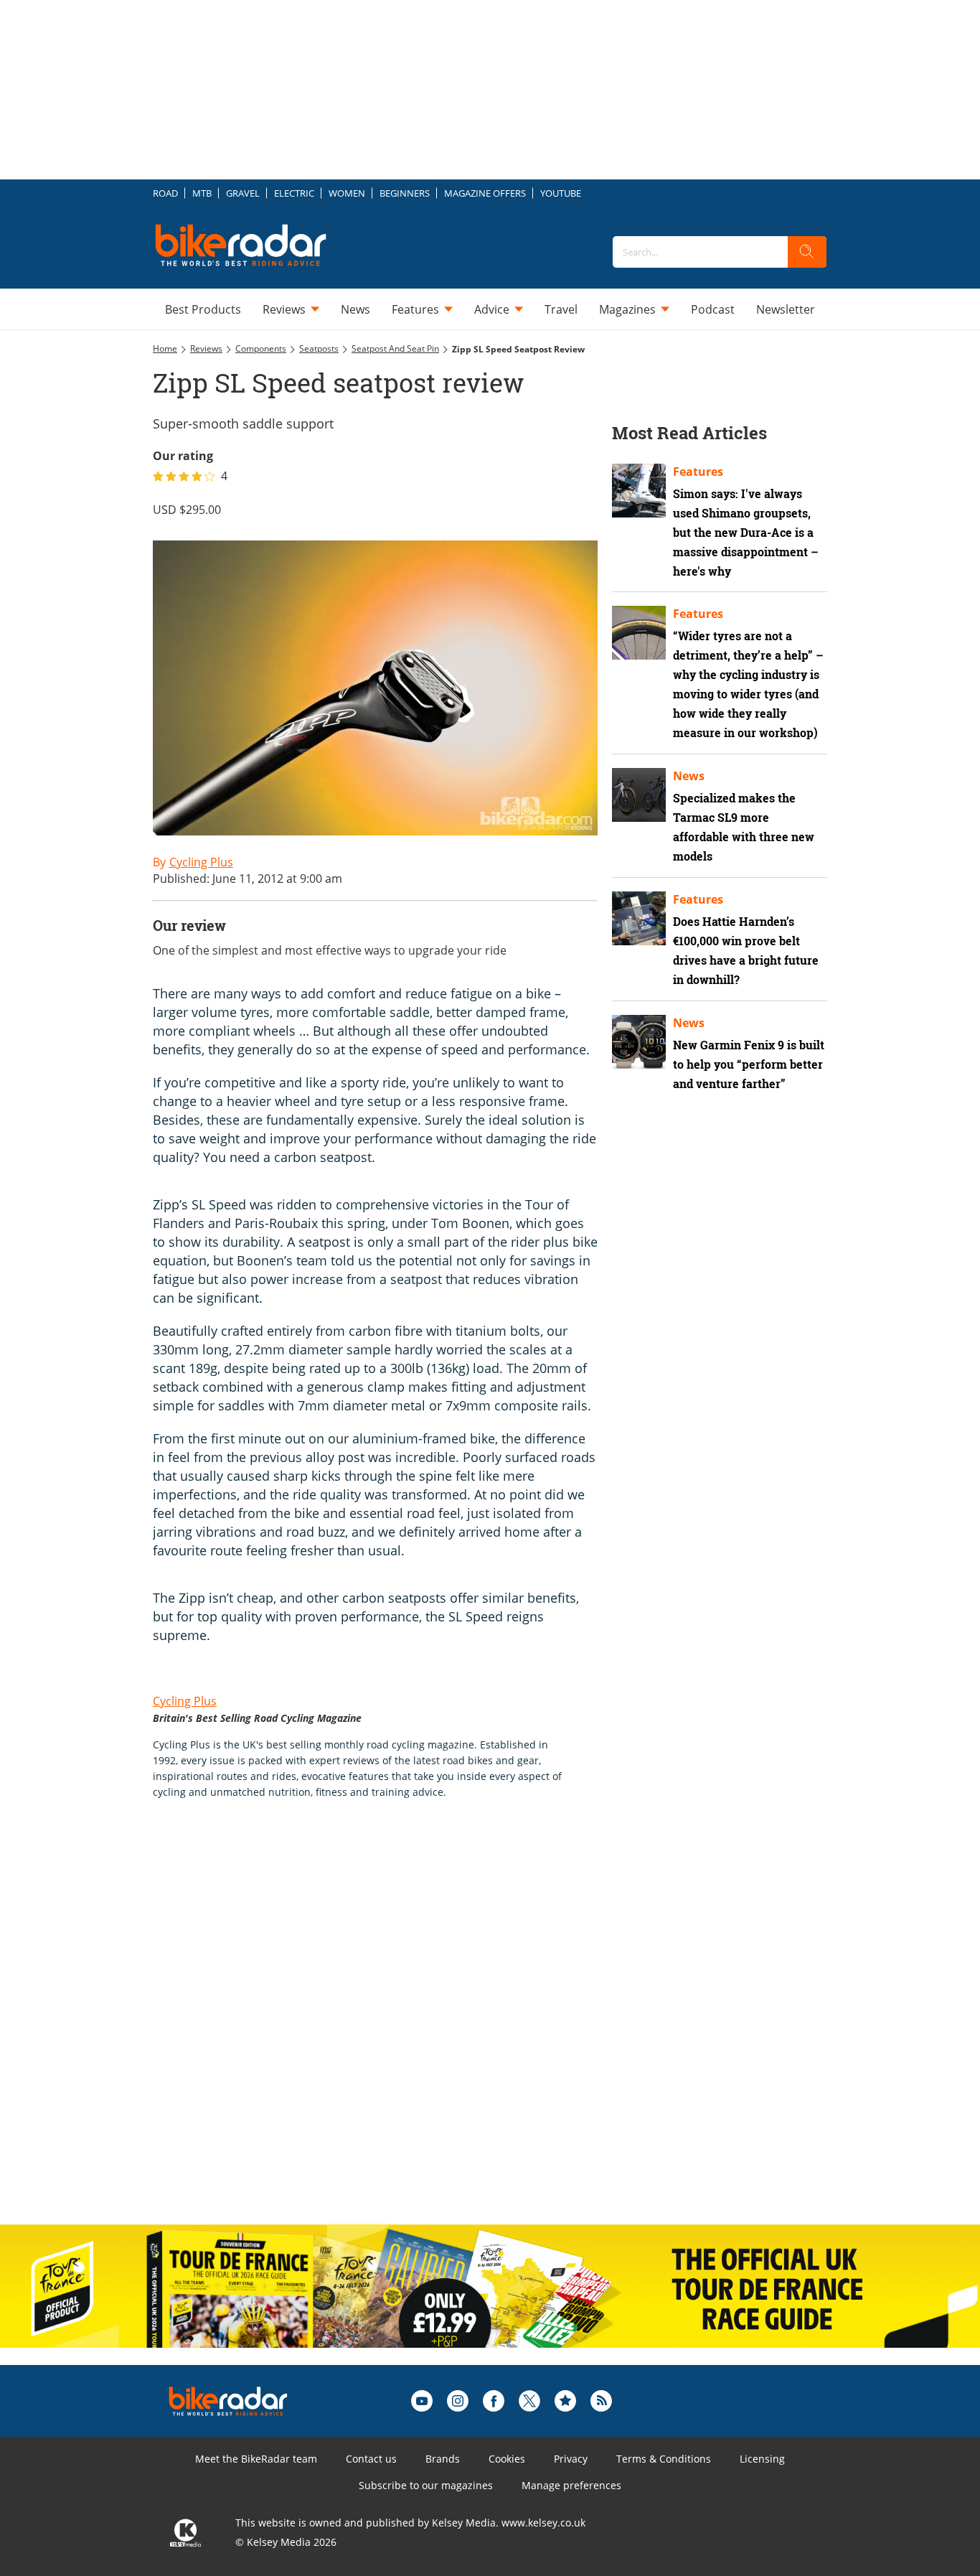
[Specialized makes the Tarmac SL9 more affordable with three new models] (639, 795)
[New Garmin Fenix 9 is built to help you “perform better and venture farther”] (639, 1042)
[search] (807, 252)
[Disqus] (390, 2027)
